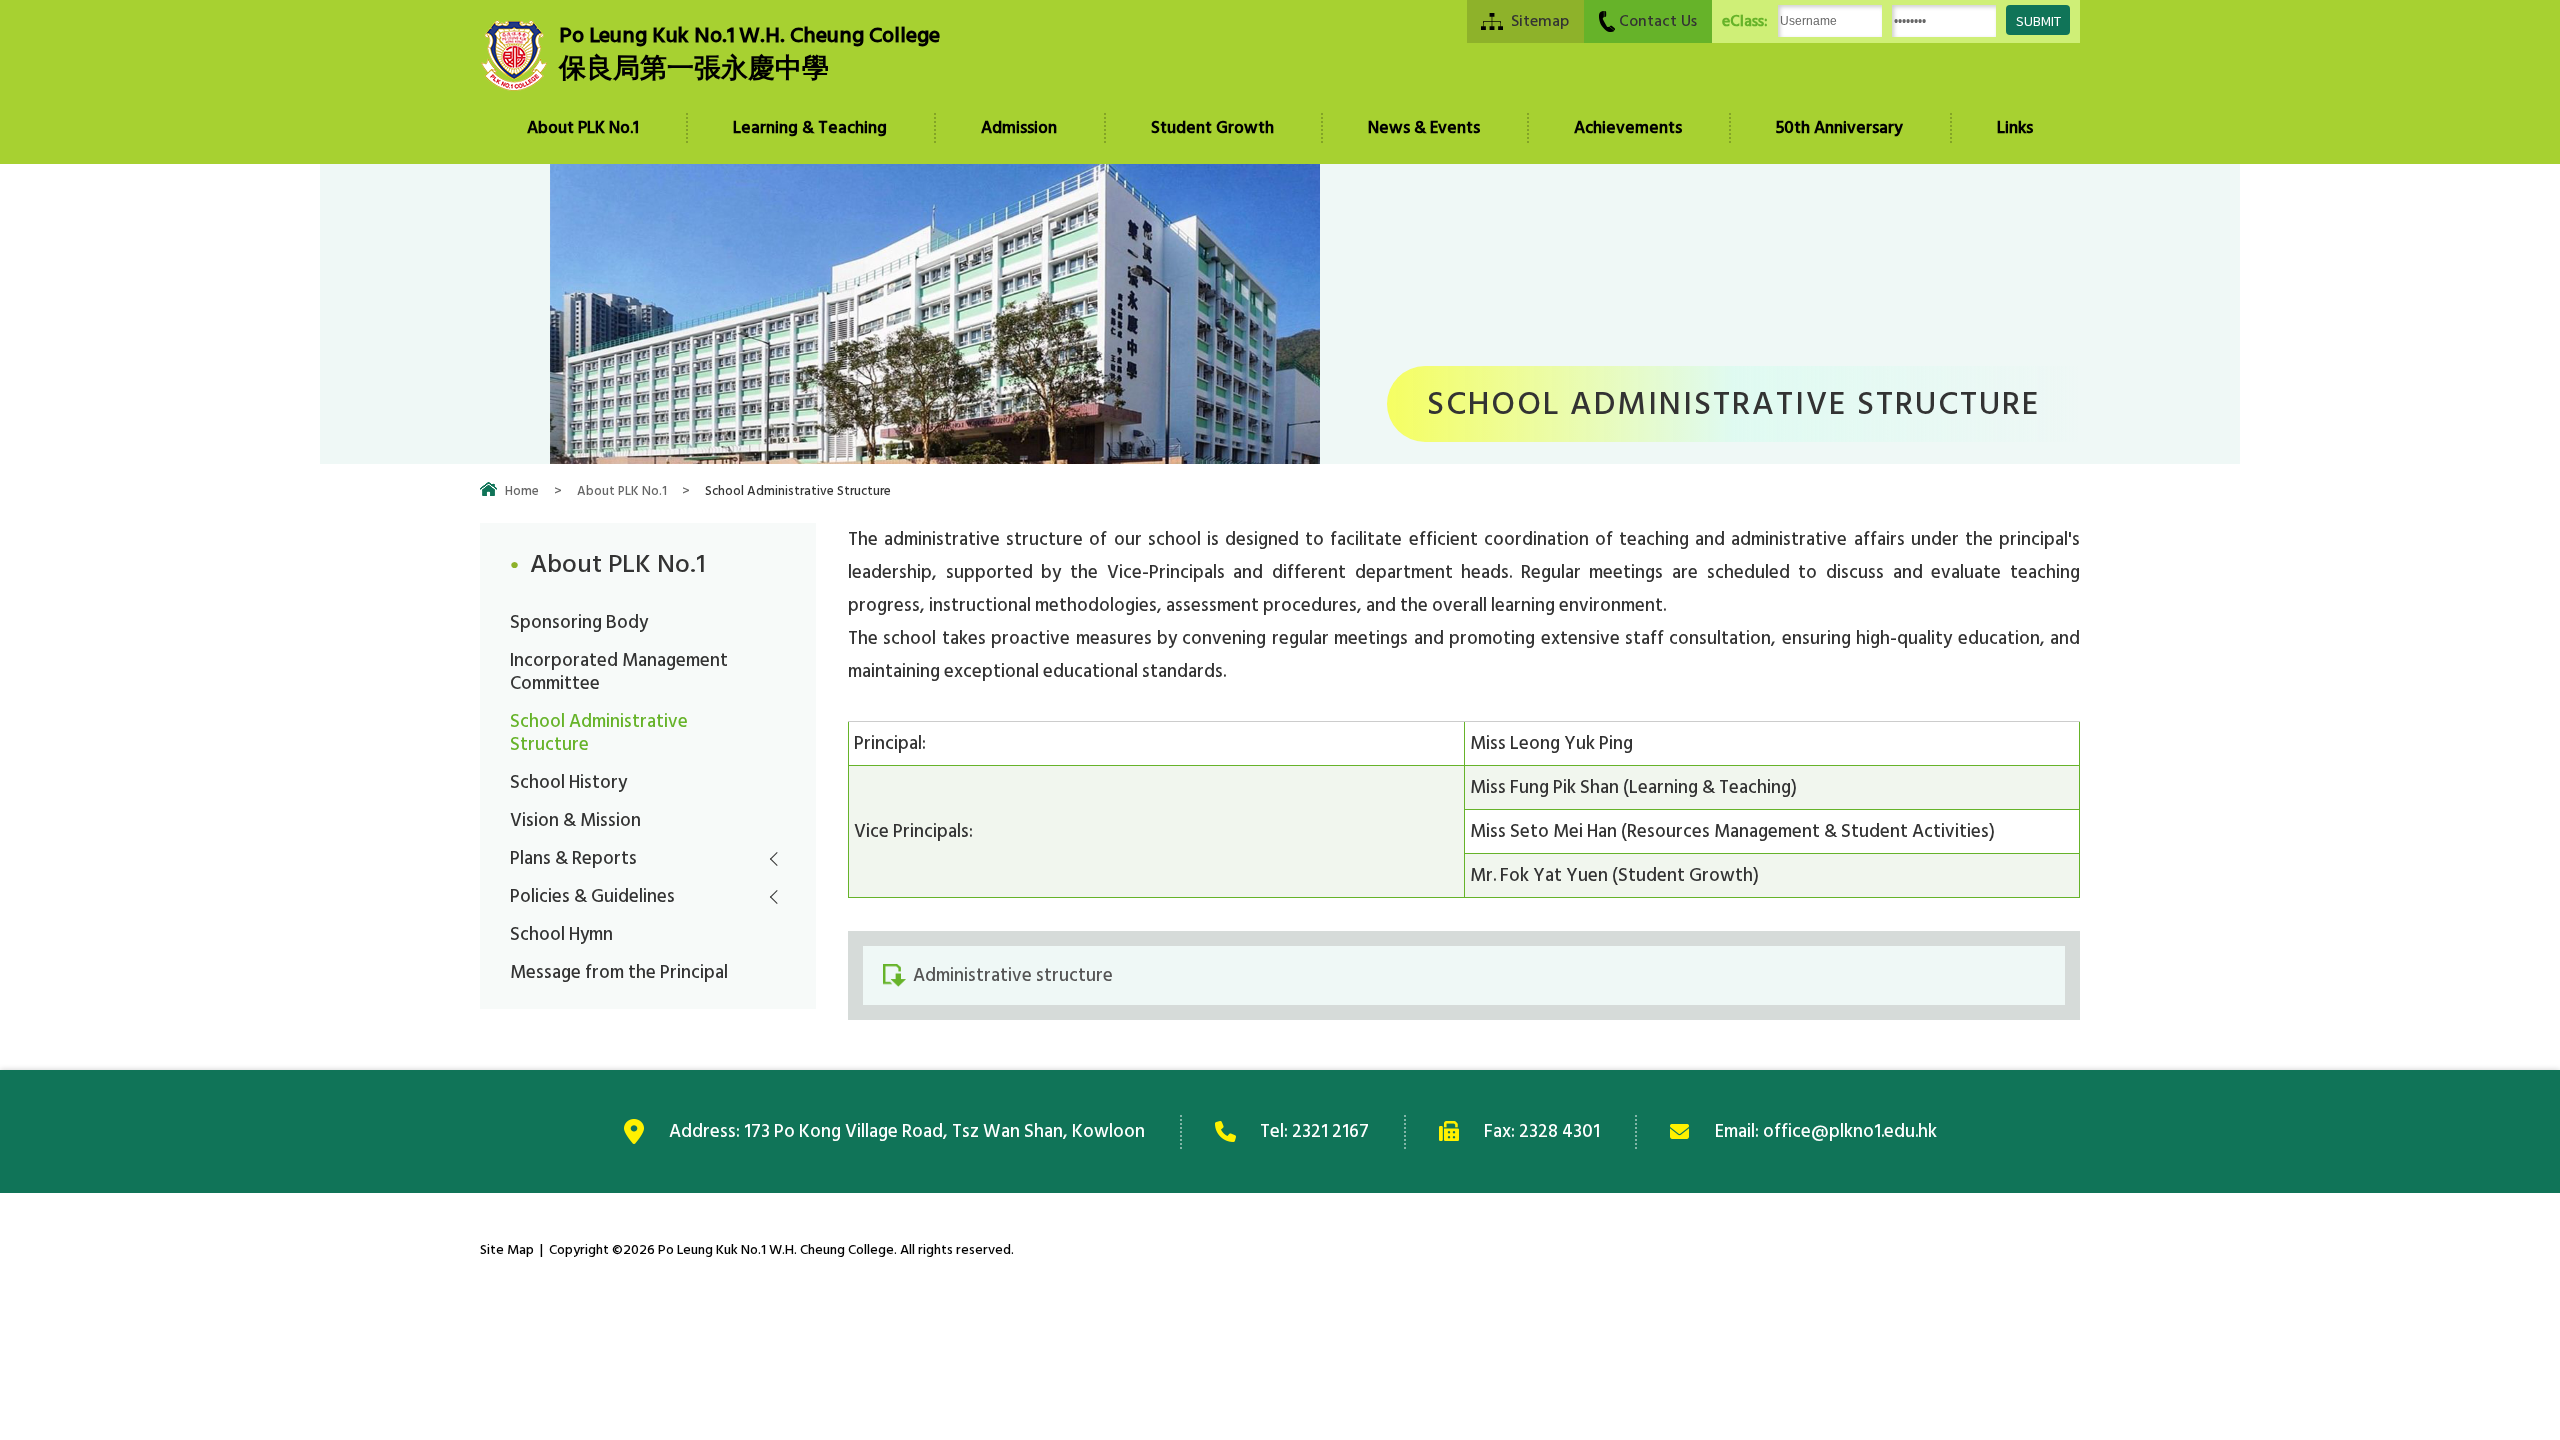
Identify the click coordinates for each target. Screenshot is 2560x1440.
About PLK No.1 (583, 128)
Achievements (1628, 128)
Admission (1019, 128)
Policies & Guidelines (592, 896)
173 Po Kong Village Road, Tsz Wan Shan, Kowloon (944, 1131)
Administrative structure (1013, 975)
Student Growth (1212, 128)
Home (522, 491)
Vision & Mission (575, 820)
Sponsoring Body (579, 622)
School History (568, 782)
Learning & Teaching (810, 128)
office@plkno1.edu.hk (1850, 1131)
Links (2015, 128)
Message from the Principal (619, 972)
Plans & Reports (573, 858)
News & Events (1424, 128)
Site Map (507, 1249)
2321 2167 (1330, 1131)
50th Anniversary (1839, 128)
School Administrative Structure (599, 732)
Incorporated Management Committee (619, 671)
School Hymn (561, 934)
